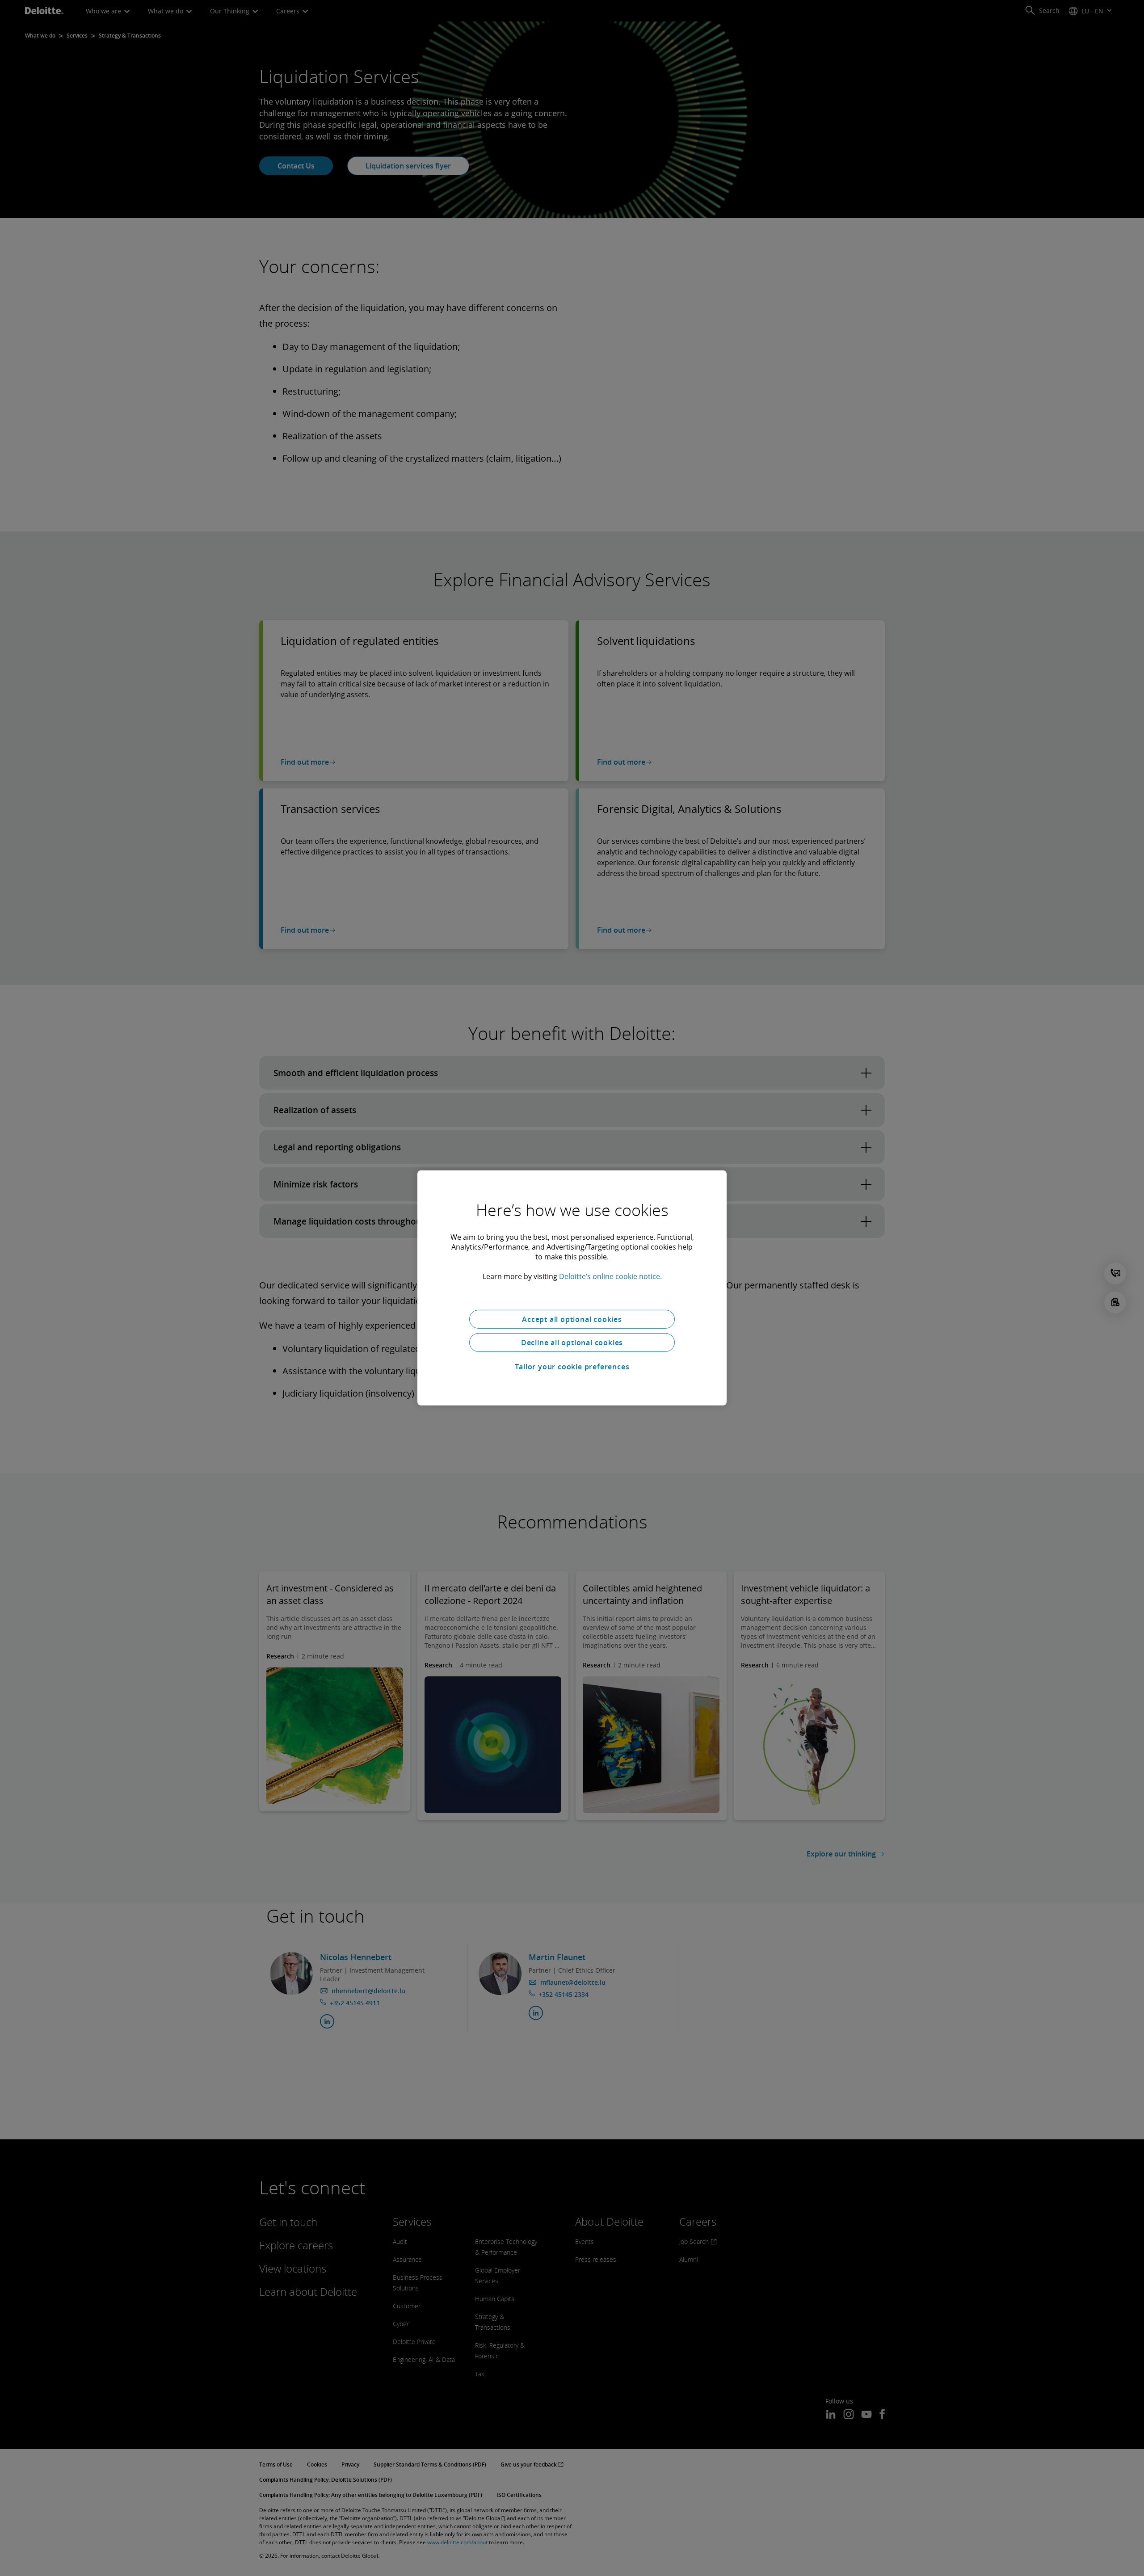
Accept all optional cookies (572, 1319)
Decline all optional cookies (572, 1343)
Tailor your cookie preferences (572, 1367)
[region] (572, 1288)
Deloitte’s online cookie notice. (610, 1276)
